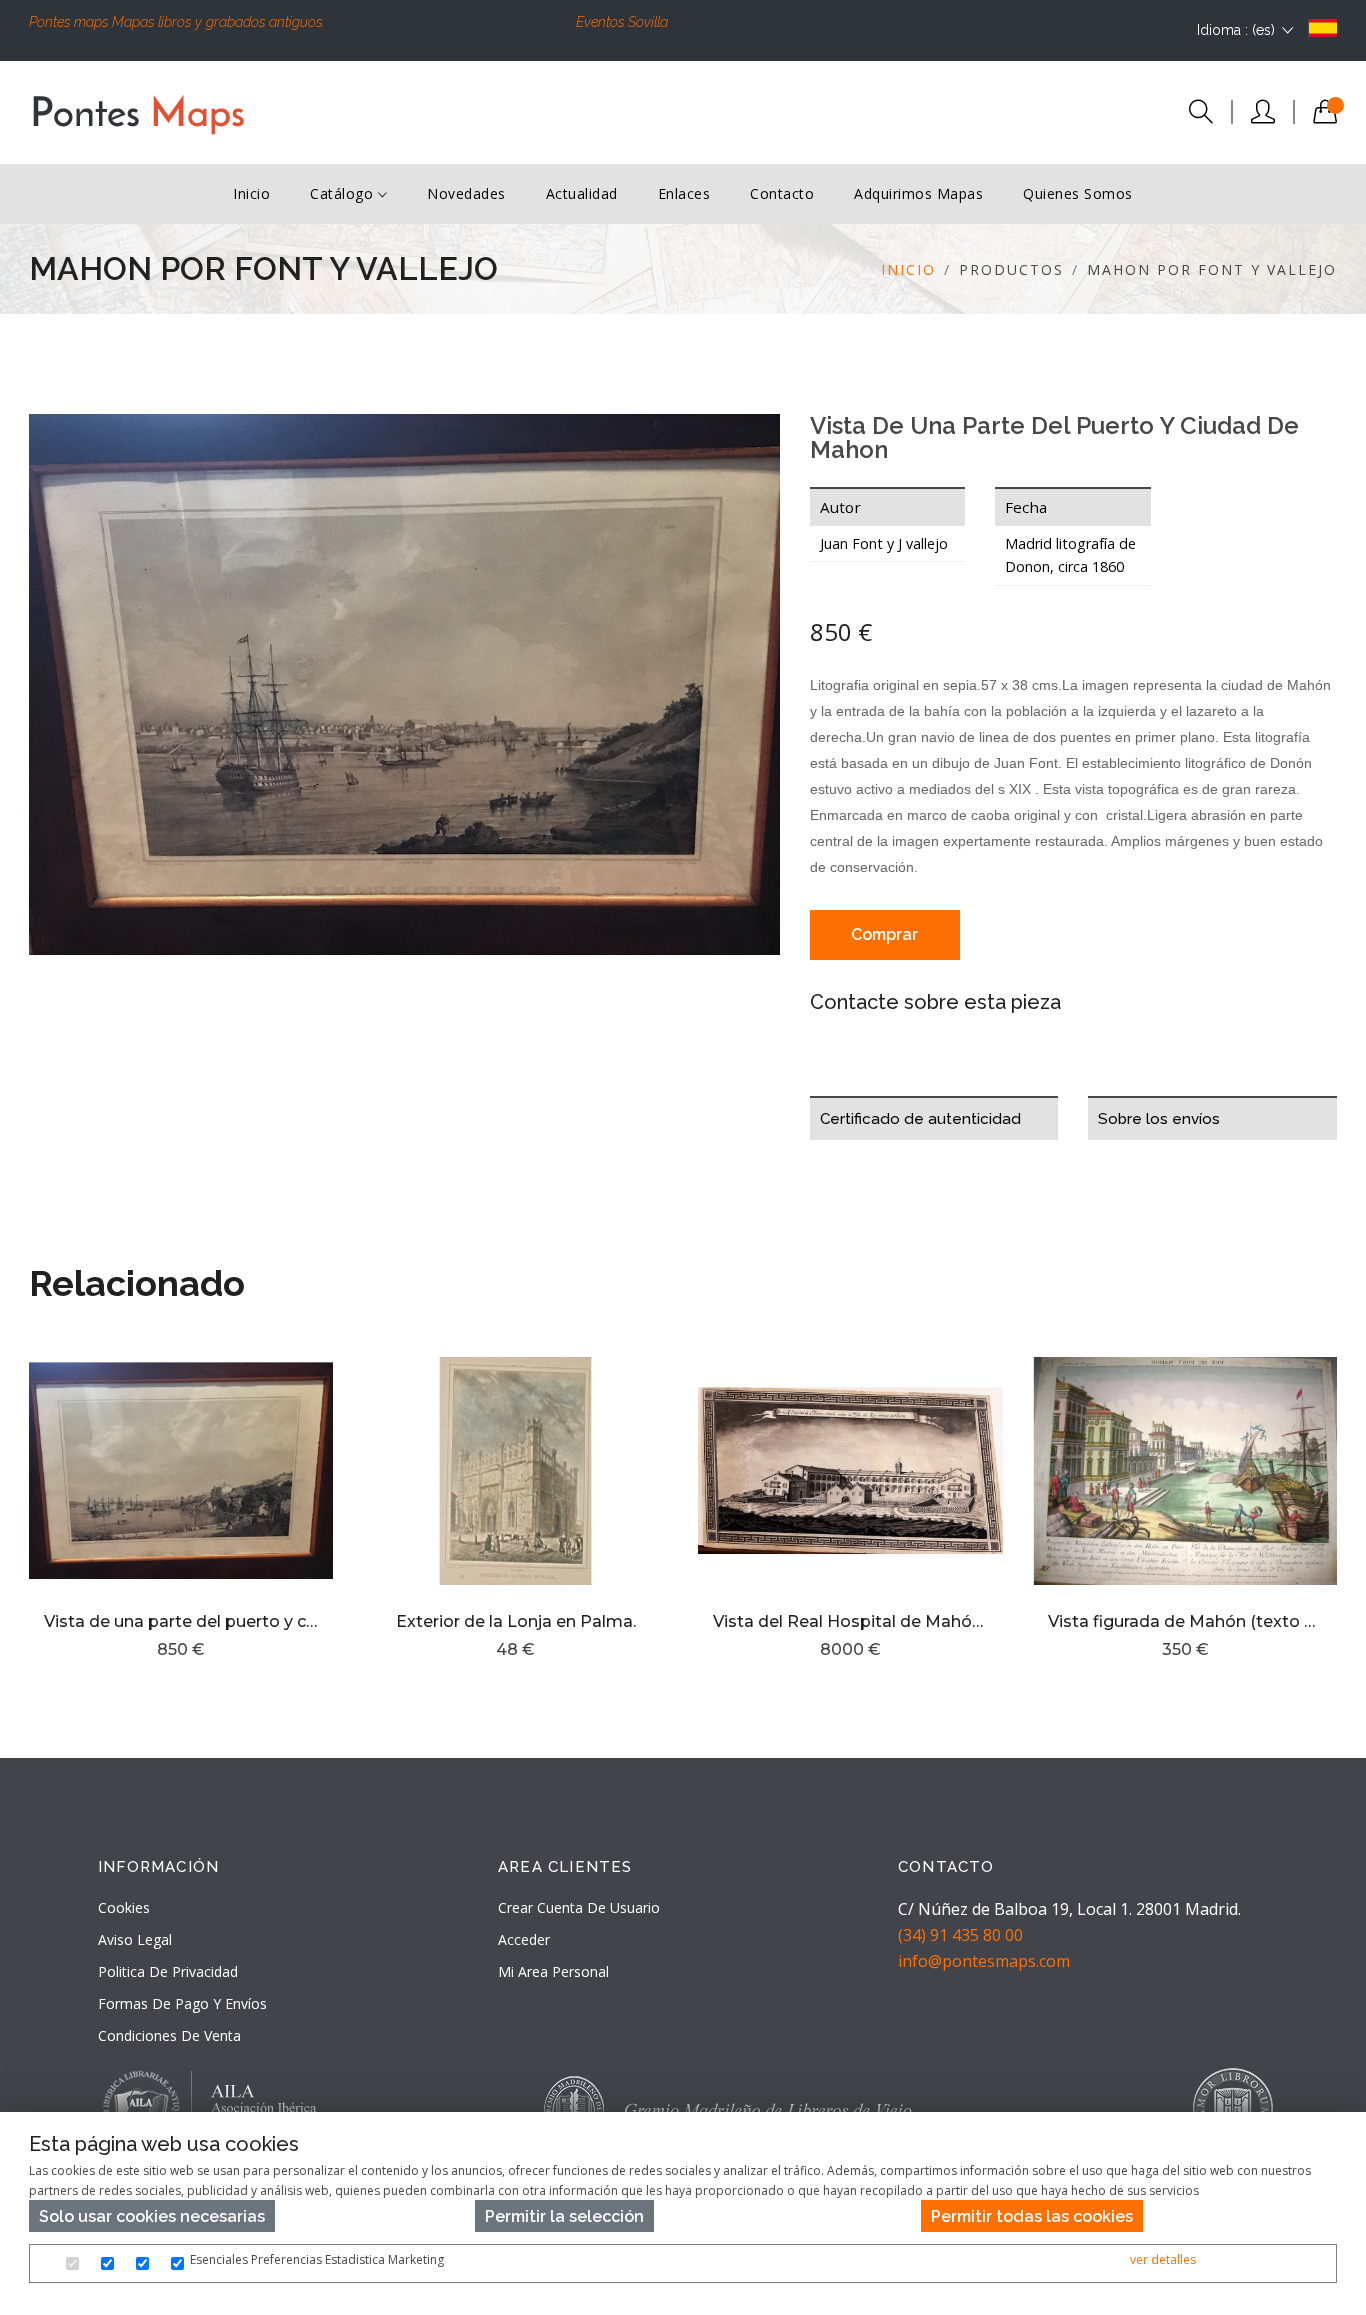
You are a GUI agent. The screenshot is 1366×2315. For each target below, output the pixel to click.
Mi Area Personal (553, 1971)
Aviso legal (135, 1939)
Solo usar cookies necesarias (152, 2216)
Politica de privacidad (168, 1971)
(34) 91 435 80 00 (960, 1935)
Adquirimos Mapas (918, 193)
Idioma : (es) (1236, 30)
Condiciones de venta (169, 2035)
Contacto (782, 193)
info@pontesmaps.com (984, 1961)
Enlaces (684, 193)
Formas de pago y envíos (182, 2003)
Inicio (251, 193)
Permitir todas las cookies (1032, 2216)
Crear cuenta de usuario (579, 1907)
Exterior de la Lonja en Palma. (516, 1621)
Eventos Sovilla (622, 22)
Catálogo (344, 193)
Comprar (884, 934)
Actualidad (582, 193)
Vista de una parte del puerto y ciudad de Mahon (181, 1621)
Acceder (524, 1939)
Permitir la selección (564, 2216)
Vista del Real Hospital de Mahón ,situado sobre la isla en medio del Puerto (850, 1621)
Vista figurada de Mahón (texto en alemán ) (1185, 1621)
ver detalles (1163, 2259)
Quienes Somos (1078, 193)
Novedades (466, 193)
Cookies (124, 1907)
